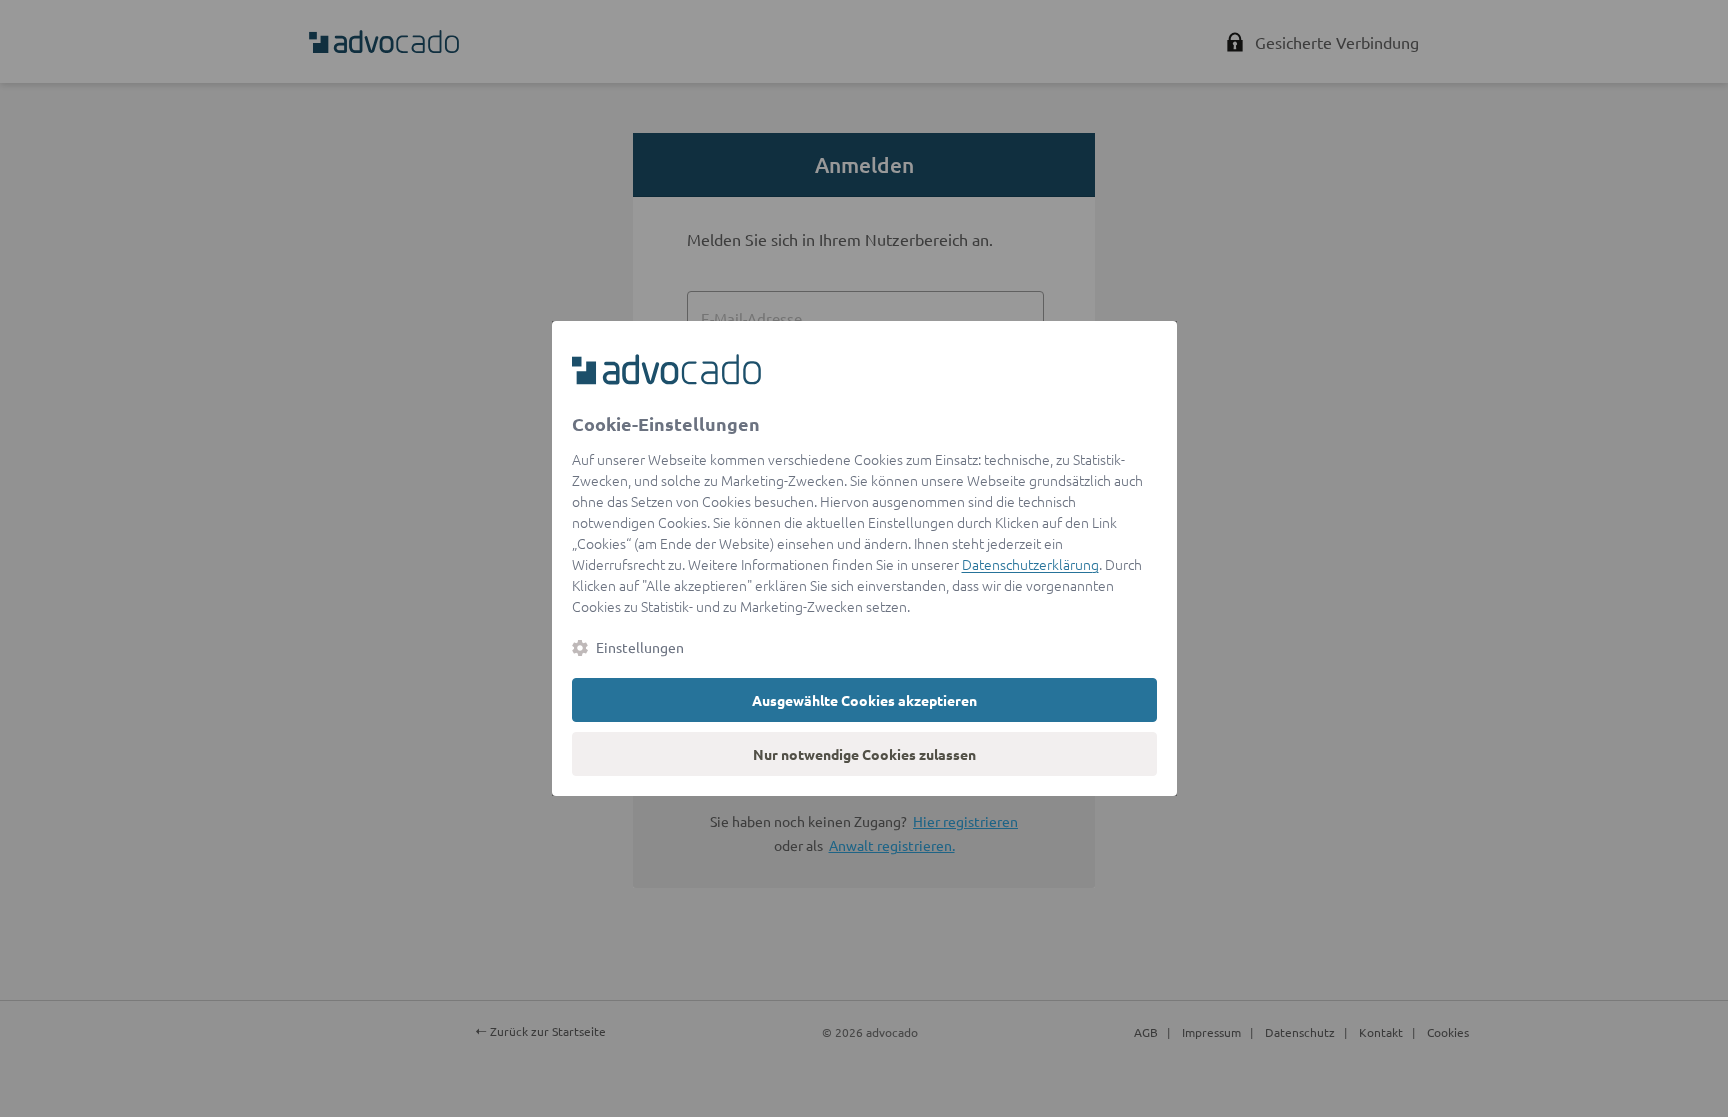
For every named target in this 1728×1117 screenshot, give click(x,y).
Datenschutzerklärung (1030, 564)
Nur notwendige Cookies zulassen (864, 754)
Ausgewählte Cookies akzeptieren (864, 700)
